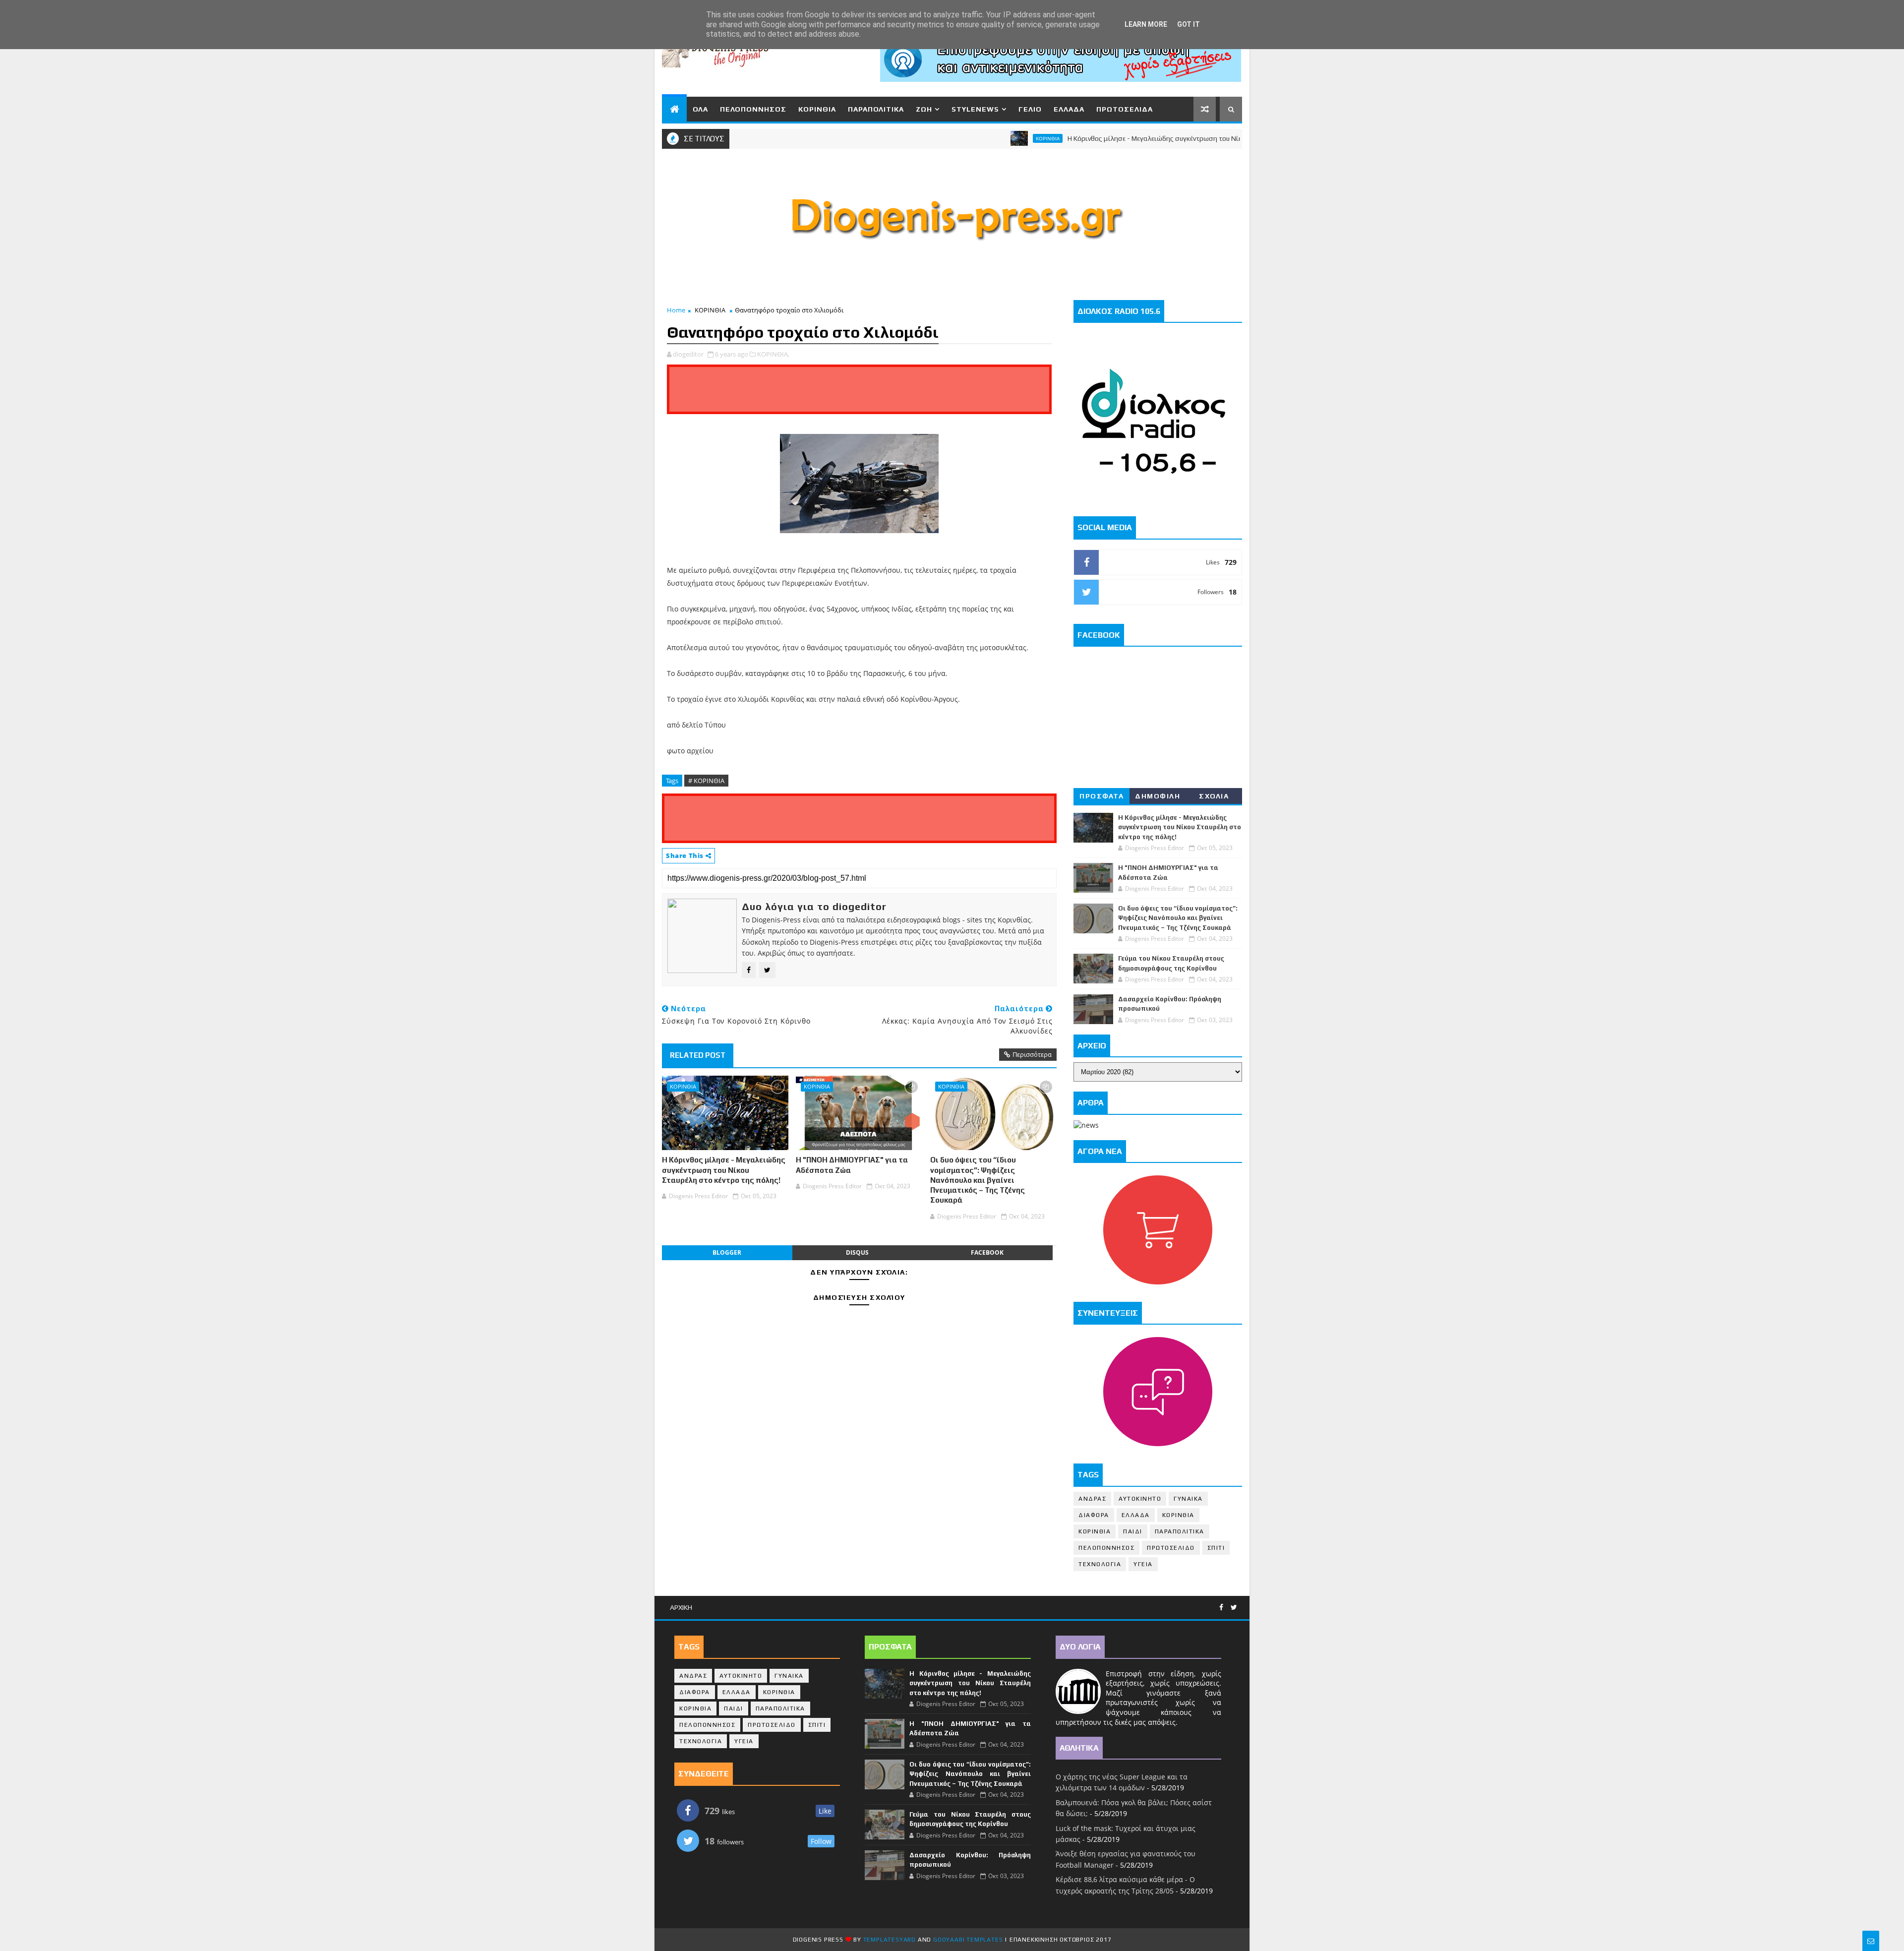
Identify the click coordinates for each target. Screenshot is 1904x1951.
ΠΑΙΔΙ (1133, 1531)
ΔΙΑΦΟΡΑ (1094, 1515)
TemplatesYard (890, 1940)
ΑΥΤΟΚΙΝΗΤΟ (1140, 1499)
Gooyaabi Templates (968, 1940)
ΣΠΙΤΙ (1216, 1548)
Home (676, 310)
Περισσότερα (1032, 1054)
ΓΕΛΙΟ (1030, 109)
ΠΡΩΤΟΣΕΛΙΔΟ (1171, 1548)
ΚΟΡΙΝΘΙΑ (817, 109)
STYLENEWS (975, 109)
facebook (987, 1252)
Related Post (698, 1055)
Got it (1189, 24)
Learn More (1146, 24)
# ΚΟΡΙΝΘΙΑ (706, 781)
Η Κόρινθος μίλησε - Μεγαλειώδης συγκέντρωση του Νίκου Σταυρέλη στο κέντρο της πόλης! (1138, 138)
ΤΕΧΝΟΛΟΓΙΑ (1100, 1564)
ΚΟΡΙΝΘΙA (1095, 1531)
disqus (857, 1252)
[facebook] (1221, 1608)
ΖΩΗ (924, 109)
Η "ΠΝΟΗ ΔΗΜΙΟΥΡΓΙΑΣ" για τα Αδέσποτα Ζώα (852, 1165)
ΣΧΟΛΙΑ (1214, 796)
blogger (727, 1252)
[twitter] (1234, 1608)
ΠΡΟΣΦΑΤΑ (1101, 796)
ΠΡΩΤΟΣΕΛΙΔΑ (1125, 109)
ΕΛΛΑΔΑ (1069, 109)
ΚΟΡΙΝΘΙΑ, (773, 354)
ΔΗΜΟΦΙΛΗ (1158, 796)
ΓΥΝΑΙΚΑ (1188, 1499)
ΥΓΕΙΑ (1143, 1564)
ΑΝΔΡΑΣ (1092, 1499)
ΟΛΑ (700, 109)
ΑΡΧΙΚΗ (681, 1607)
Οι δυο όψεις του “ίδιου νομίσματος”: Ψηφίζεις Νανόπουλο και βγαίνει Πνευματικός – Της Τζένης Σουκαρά (978, 1180)
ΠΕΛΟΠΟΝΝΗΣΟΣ (753, 109)
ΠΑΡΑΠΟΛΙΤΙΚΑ (876, 109)
